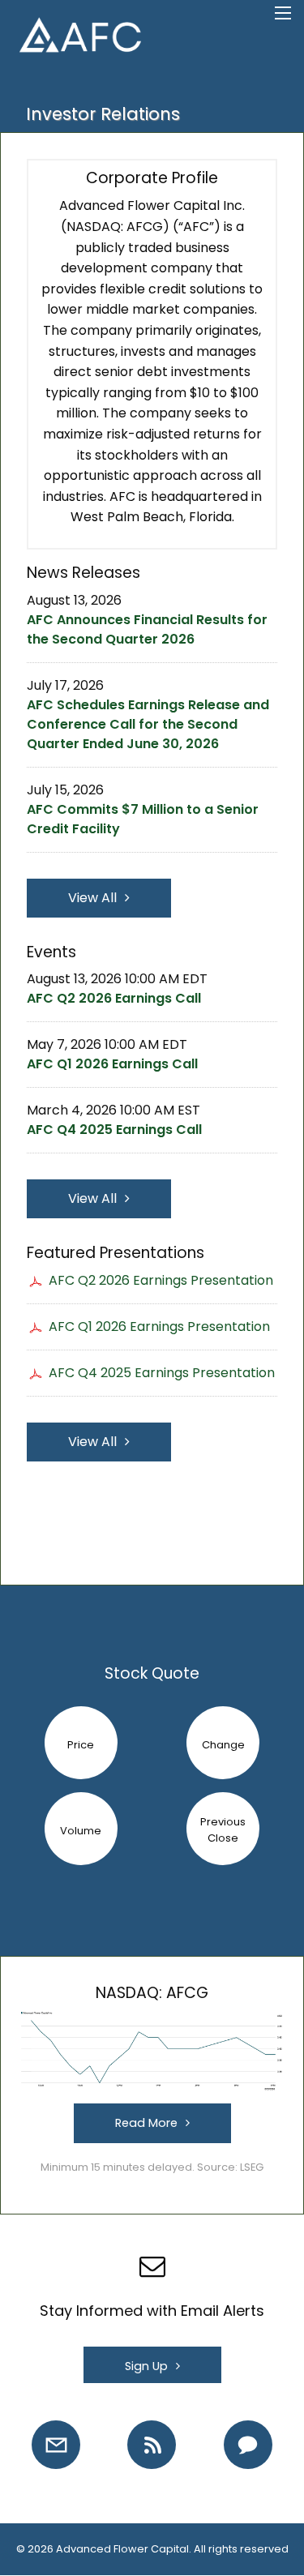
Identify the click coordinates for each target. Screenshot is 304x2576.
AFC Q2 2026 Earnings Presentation (161, 1280)
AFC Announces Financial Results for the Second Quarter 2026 (147, 629)
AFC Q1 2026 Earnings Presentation (159, 1327)
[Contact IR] (248, 2445)
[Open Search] (283, 13)
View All (92, 898)
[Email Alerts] (56, 2445)
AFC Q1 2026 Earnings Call (112, 1064)
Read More (146, 2123)
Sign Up (146, 2366)
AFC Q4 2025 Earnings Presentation (162, 1373)
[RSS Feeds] (152, 2445)
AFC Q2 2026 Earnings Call (114, 998)
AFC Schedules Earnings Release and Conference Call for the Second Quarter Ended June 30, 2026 (148, 724)
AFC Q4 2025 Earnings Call (114, 1130)
